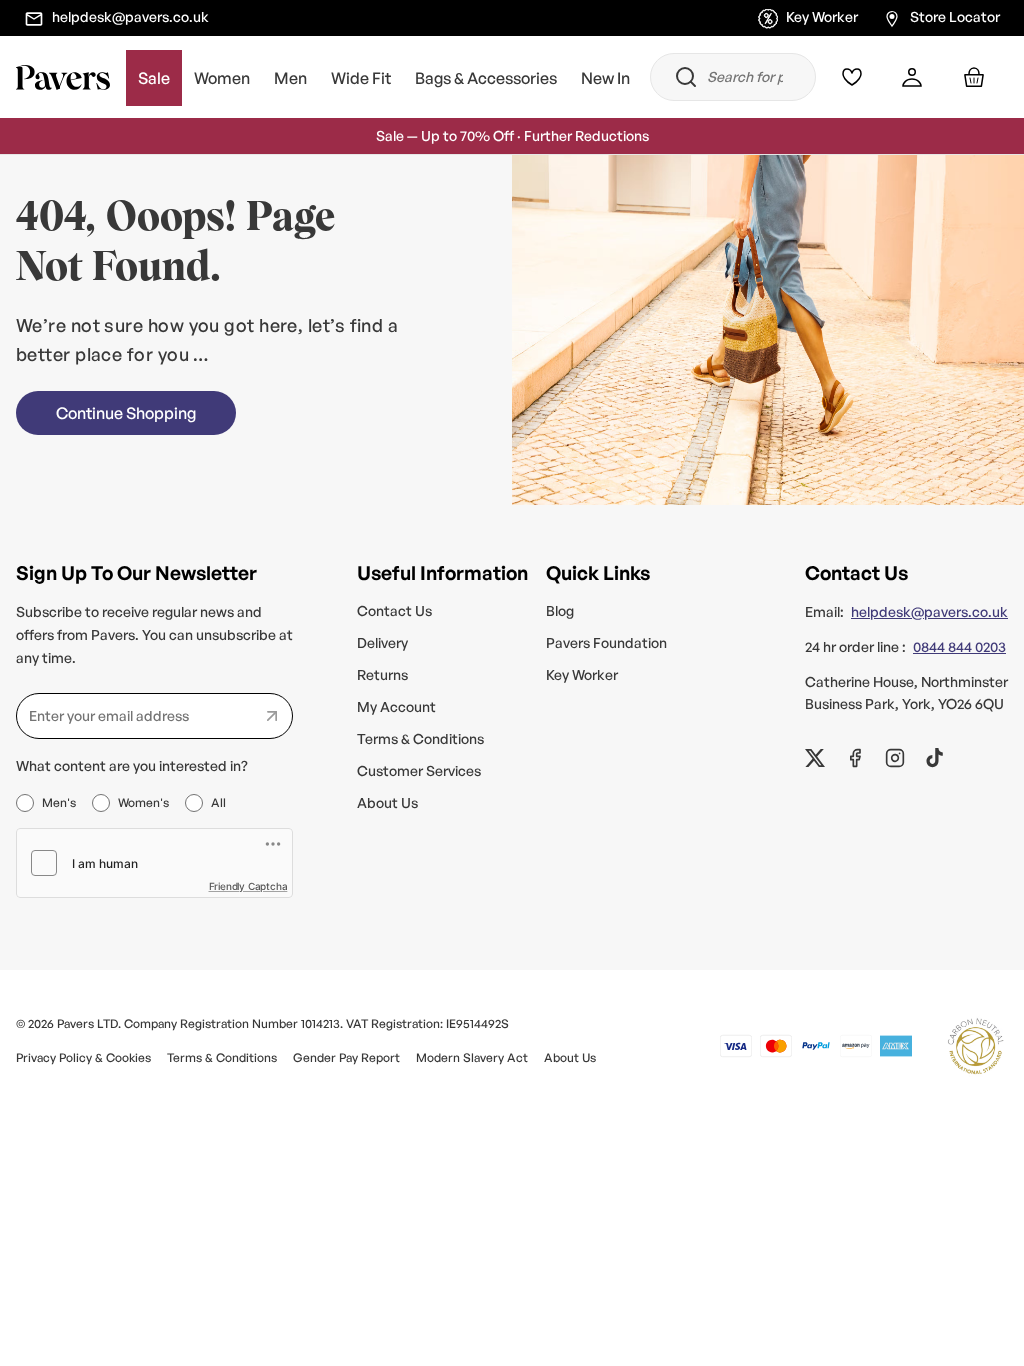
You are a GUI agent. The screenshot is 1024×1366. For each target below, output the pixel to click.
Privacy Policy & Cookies (83, 1057)
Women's (143, 802)
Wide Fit (361, 78)
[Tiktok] (935, 758)
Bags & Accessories (486, 78)
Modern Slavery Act (472, 1057)
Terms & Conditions (420, 738)
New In (605, 78)
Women (222, 78)
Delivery (382, 642)
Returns (382, 674)
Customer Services (419, 770)
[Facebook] (855, 758)
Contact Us (394, 610)
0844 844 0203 (959, 646)
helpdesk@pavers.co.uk (130, 16)
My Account (396, 706)
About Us (387, 802)
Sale (154, 78)
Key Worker (822, 16)
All (218, 802)
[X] (815, 758)
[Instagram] (895, 758)
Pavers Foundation (606, 642)
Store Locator (955, 16)
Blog (560, 610)
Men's (59, 802)
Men (290, 78)
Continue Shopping (126, 413)
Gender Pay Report (346, 1057)
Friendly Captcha (248, 886)
